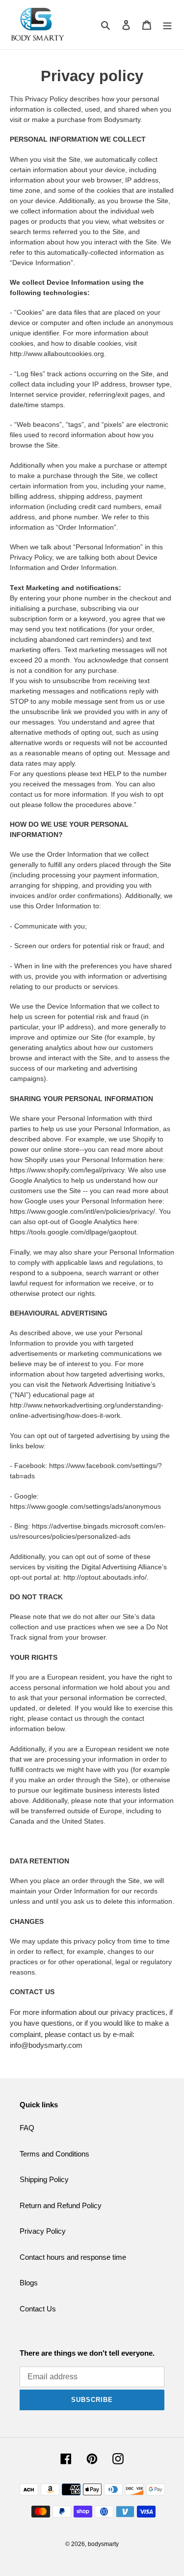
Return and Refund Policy (61, 2205)
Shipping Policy (44, 2179)
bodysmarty (103, 2544)
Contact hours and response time (73, 2257)
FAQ (27, 2128)
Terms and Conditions (54, 2154)
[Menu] (167, 25)
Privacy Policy (43, 2231)
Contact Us (38, 2309)
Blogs (29, 2283)
